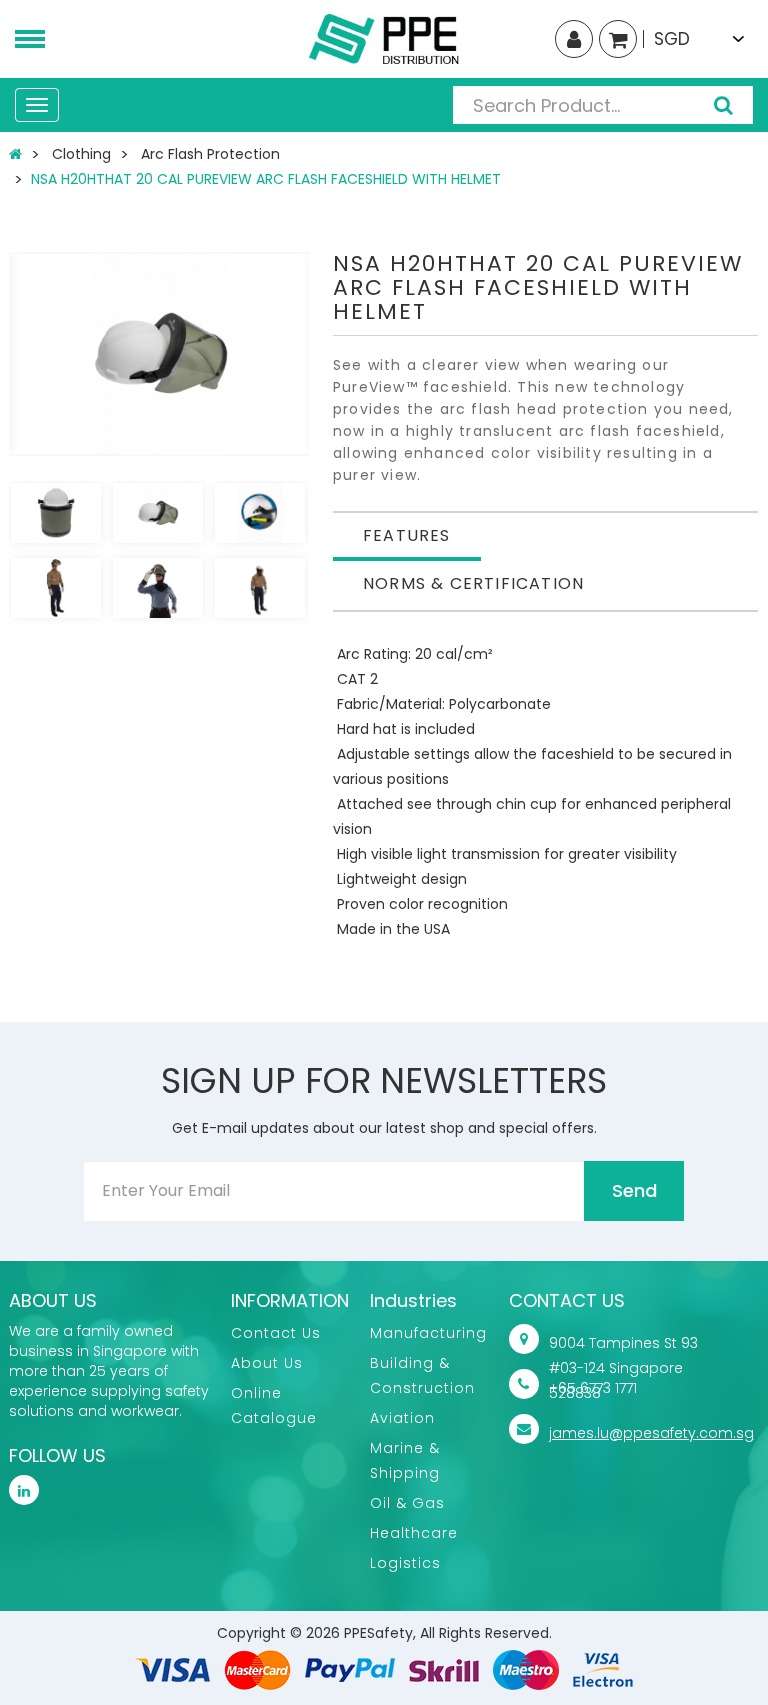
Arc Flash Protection (210, 154)
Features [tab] (407, 535)
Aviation (402, 1418)
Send (634, 1190)
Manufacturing (428, 1333)
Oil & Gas (407, 1503)
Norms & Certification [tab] (473, 583)
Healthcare (414, 1533)
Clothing (81, 154)
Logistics (405, 1563)
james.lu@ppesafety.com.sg (651, 1433)
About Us (267, 1363)
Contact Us (276, 1333)
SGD (672, 39)
